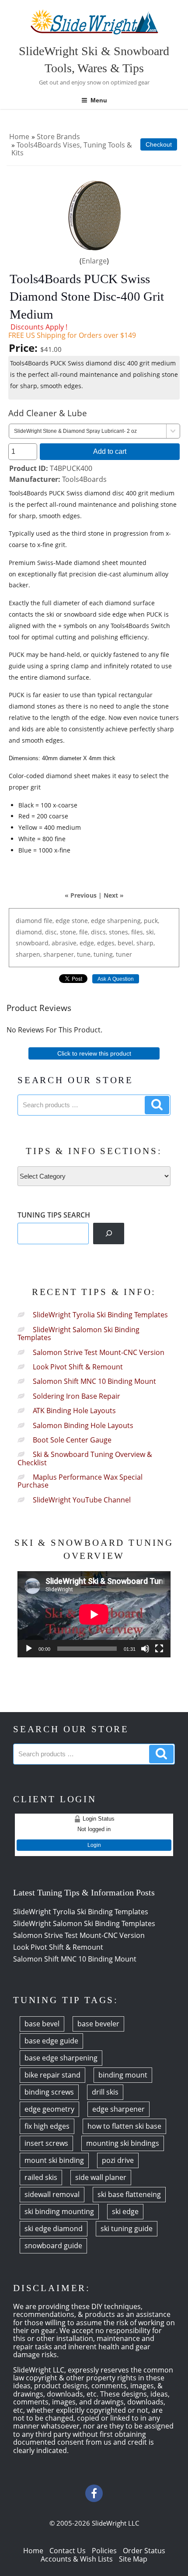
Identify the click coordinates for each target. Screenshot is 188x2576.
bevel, (126, 943)
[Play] (29, 1649)
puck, (151, 921)
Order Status (144, 2551)
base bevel (42, 2024)
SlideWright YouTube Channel (82, 1500)
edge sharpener (118, 2109)
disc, (52, 932)
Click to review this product (94, 1053)
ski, (151, 932)
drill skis (105, 2092)
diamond (29, 921)
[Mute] (145, 1649)
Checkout (159, 144)
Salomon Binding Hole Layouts (83, 1425)
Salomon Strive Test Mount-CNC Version (99, 1352)
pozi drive (118, 2160)
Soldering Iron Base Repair (77, 1396)
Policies (104, 2551)
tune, (84, 954)
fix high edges (47, 2126)
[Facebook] (94, 2493)
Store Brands (58, 137)
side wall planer (101, 2177)
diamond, (30, 932)
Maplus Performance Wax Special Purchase (80, 1481)
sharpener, (59, 954)
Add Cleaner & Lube (48, 413)
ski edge (125, 2211)
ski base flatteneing (129, 2194)
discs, (99, 932)
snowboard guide (53, 2246)
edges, (106, 943)
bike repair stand (52, 2075)
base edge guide (51, 2041)
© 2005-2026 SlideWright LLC (94, 2523)
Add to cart (110, 451)
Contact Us (68, 2551)
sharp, (146, 943)
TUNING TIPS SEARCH (54, 1215)
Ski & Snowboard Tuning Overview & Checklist (85, 1458)
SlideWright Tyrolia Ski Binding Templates (100, 1315)
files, (138, 932)
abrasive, (65, 943)
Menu (99, 100)
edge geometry (49, 2109)
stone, (80, 921)
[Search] (109, 1234)
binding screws (49, 2092)
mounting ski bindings (123, 2143)
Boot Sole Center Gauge (72, 1440)
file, (49, 921)
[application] (94, 1614)
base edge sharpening (61, 2058)
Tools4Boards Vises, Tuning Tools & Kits (72, 149)
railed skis (41, 2177)
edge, (87, 943)
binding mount (123, 2075)
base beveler (98, 2024)
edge (63, 921)
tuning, (104, 954)
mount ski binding (54, 2160)
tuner (124, 954)
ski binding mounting (59, 2211)
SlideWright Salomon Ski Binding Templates (78, 1334)
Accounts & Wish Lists (77, 2559)
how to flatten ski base (124, 2126)
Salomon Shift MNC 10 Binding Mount (94, 1381)
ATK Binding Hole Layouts (74, 1411)
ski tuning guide (127, 2229)
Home (19, 137)
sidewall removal (52, 2194)
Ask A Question (116, 979)
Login (94, 1845)
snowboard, (33, 943)
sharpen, (29, 954)
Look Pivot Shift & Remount (78, 1367)
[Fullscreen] (159, 1649)
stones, (119, 932)
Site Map (133, 2559)
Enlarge (94, 261)
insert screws (46, 2143)
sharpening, (125, 921)
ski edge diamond (54, 2229)
